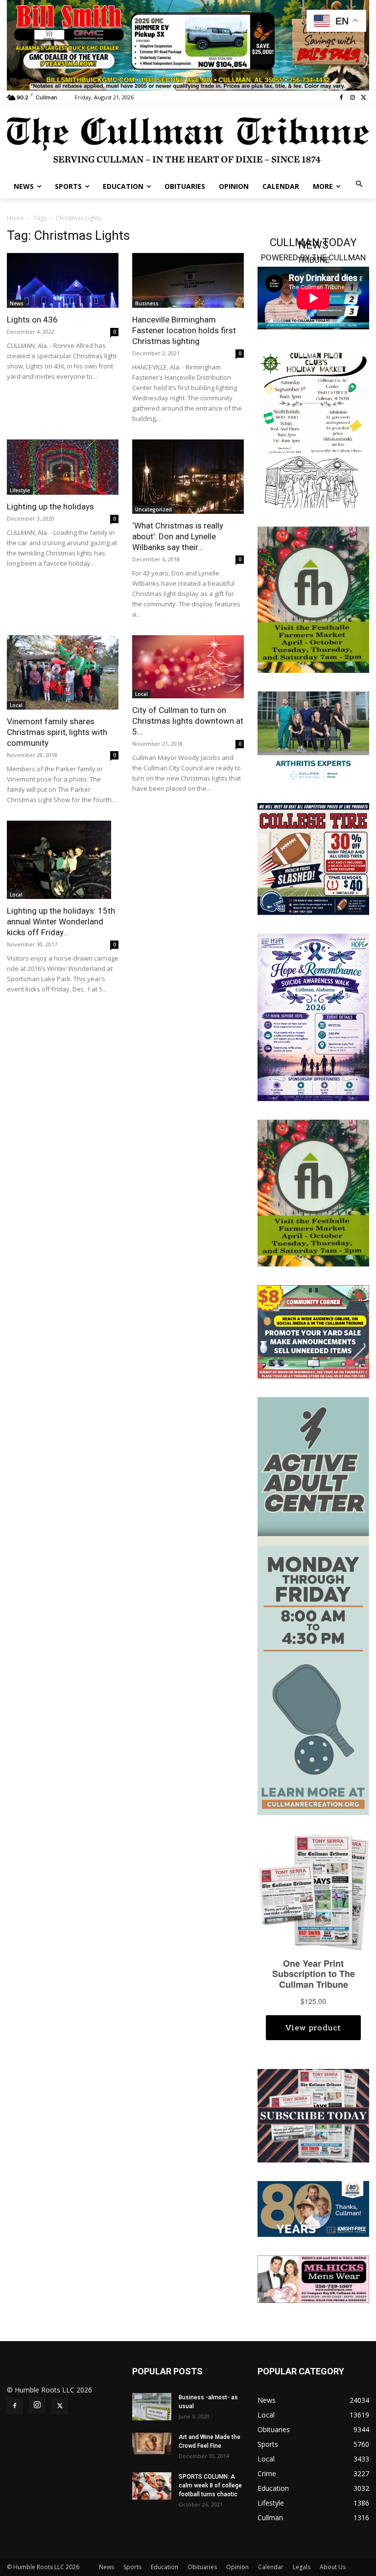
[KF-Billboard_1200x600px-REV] (313, 2208)
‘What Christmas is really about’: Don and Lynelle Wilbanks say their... (178, 536)
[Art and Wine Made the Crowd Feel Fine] (152, 2444)
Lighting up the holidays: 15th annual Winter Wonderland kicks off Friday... (61, 921)
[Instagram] (352, 98)
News (17, 303)
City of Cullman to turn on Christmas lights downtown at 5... (188, 721)
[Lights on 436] (63, 281)
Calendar (271, 2567)
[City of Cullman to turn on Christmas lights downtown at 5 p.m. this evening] (188, 667)
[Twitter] (364, 98)
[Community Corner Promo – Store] (313, 1331)
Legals (302, 2567)
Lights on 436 (32, 320)
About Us (333, 2567)
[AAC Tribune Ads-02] (313, 1605)
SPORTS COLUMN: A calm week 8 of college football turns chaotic (210, 2485)
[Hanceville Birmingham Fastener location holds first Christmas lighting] (188, 281)
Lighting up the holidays (50, 506)
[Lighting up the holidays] (63, 467)
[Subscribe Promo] (313, 2115)
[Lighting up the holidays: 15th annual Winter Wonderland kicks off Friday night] (63, 860)
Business (147, 303)
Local (16, 705)
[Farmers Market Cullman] (313, 599)
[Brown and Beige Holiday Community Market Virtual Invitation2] (313, 428)
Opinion (237, 2567)
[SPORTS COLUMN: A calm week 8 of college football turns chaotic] (152, 2486)
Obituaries (202, 2567)
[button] (360, 185)
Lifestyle (20, 490)
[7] (188, 44)
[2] (313, 737)
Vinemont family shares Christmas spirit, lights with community (57, 732)
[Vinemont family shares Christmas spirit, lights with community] (63, 672)
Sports (132, 2567)
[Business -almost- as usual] (152, 2407)
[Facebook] (341, 98)
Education (164, 2567)
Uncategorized (153, 509)
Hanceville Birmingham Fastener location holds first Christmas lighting (184, 330)
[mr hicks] (313, 2278)
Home (15, 218)
